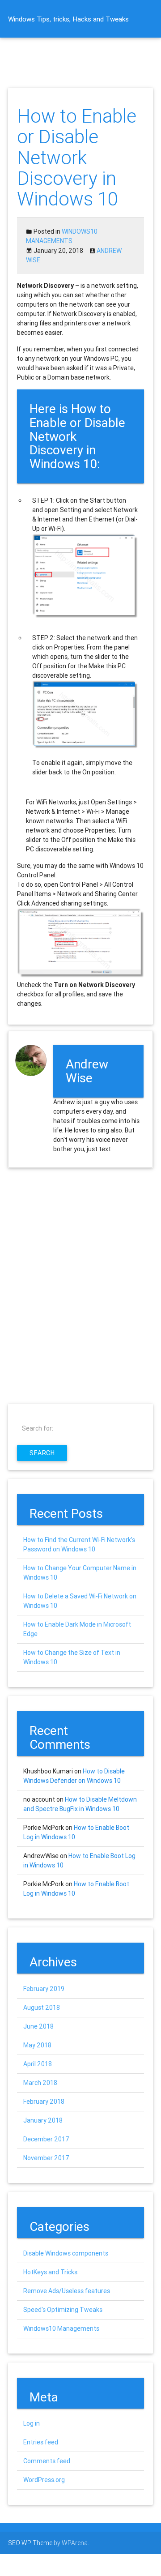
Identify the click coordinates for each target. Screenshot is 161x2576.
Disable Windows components (66, 2253)
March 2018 (40, 2083)
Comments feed (47, 2461)
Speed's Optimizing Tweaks (63, 2310)
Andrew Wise (87, 1071)
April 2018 (38, 2064)
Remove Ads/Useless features (67, 2291)
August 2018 (42, 2008)
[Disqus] (80, 1286)
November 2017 (46, 2158)
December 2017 (46, 2139)
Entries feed (41, 2442)
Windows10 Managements (61, 2328)
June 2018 (38, 2026)
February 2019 (44, 1989)
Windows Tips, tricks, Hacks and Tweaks (68, 19)
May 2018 (37, 2045)
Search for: (38, 1428)
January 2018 (43, 2120)
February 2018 (44, 2102)
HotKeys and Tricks (50, 2272)
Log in (32, 2423)
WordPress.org (44, 2480)
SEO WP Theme (30, 2543)
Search (42, 1453)
